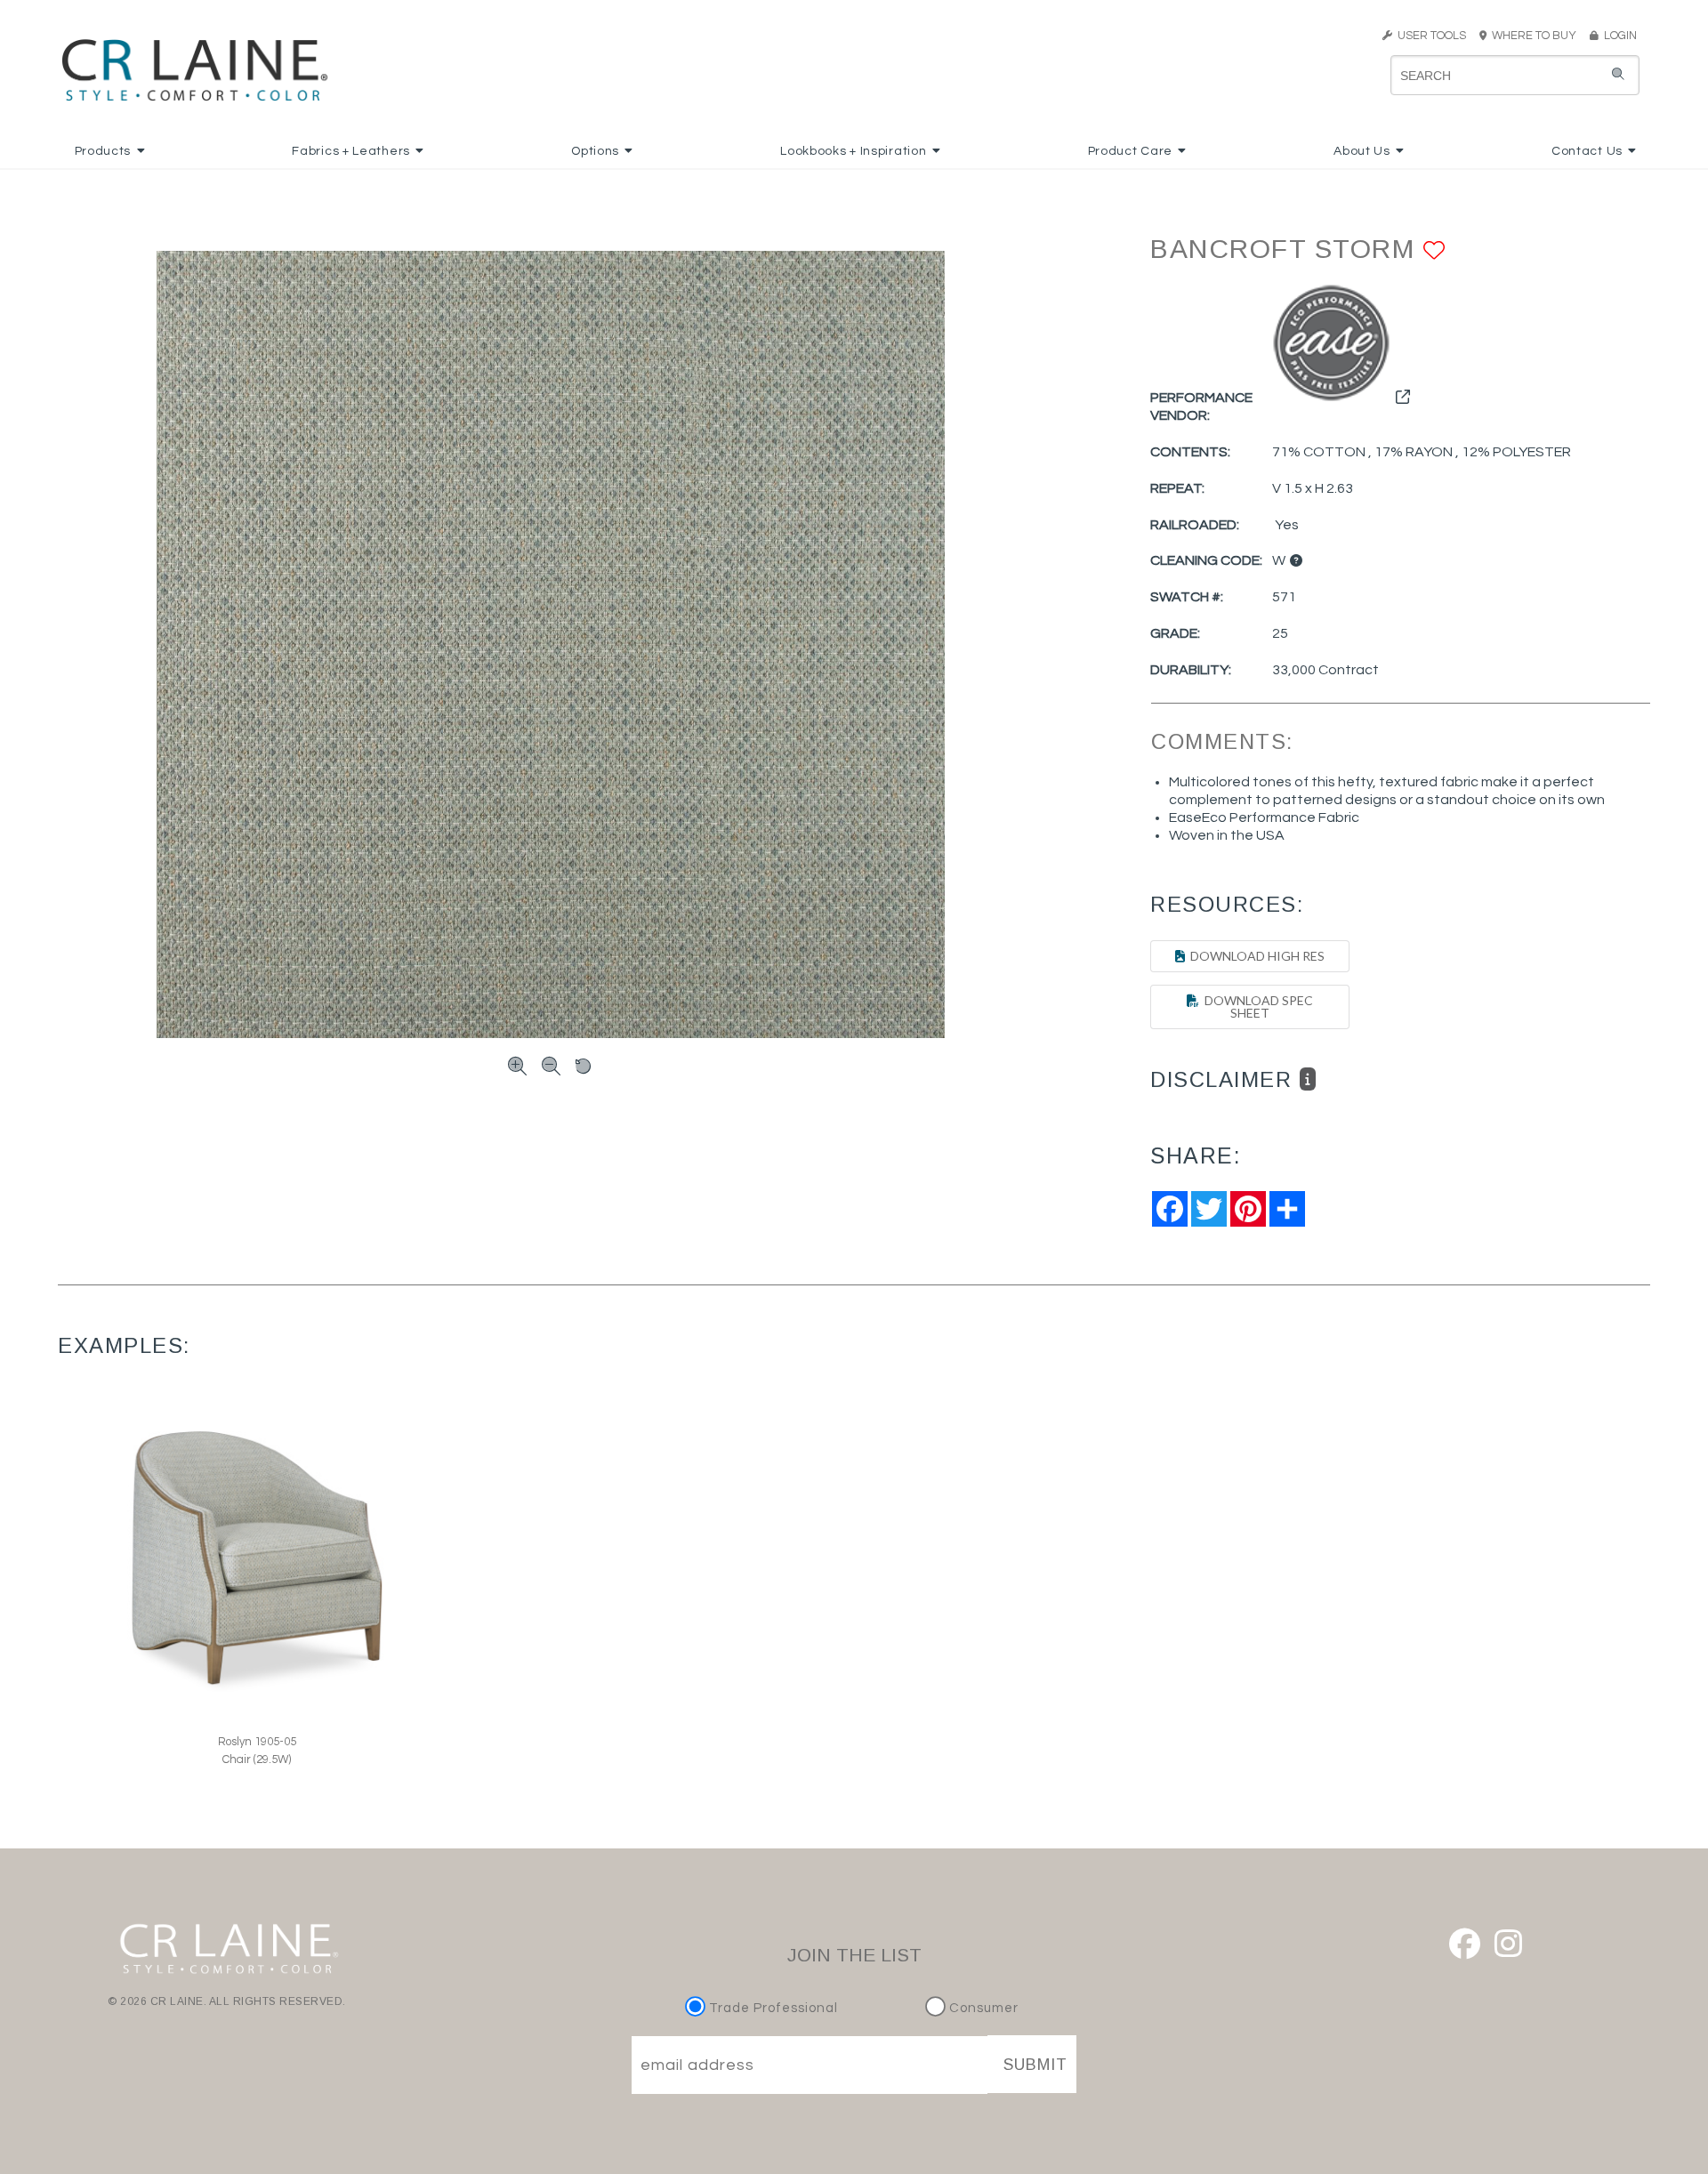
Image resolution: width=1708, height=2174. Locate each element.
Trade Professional (772, 2008)
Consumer (982, 2008)
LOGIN (1618, 36)
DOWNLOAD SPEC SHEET (1256, 1006)
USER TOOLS (1429, 36)
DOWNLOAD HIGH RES (1255, 956)
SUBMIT (1035, 2065)
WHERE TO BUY (1537, 36)
